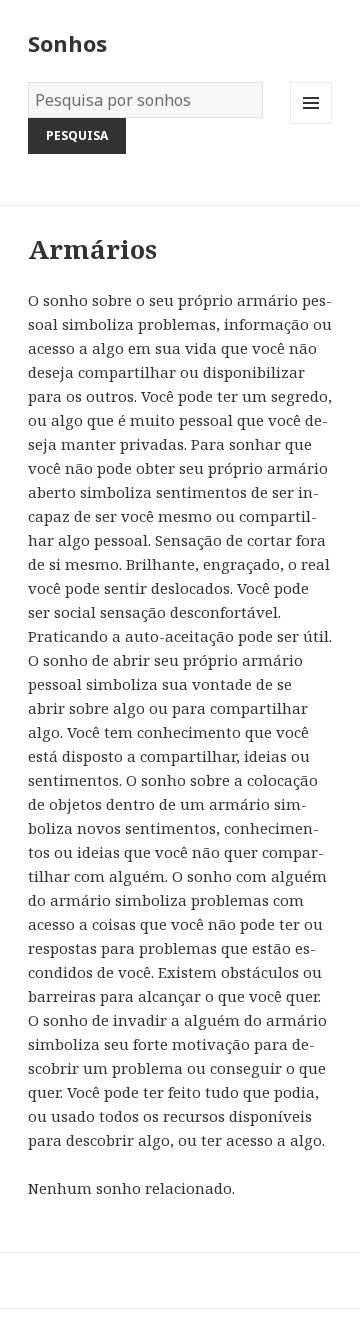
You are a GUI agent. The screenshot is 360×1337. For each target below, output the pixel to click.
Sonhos (67, 43)
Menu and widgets (311, 123)
